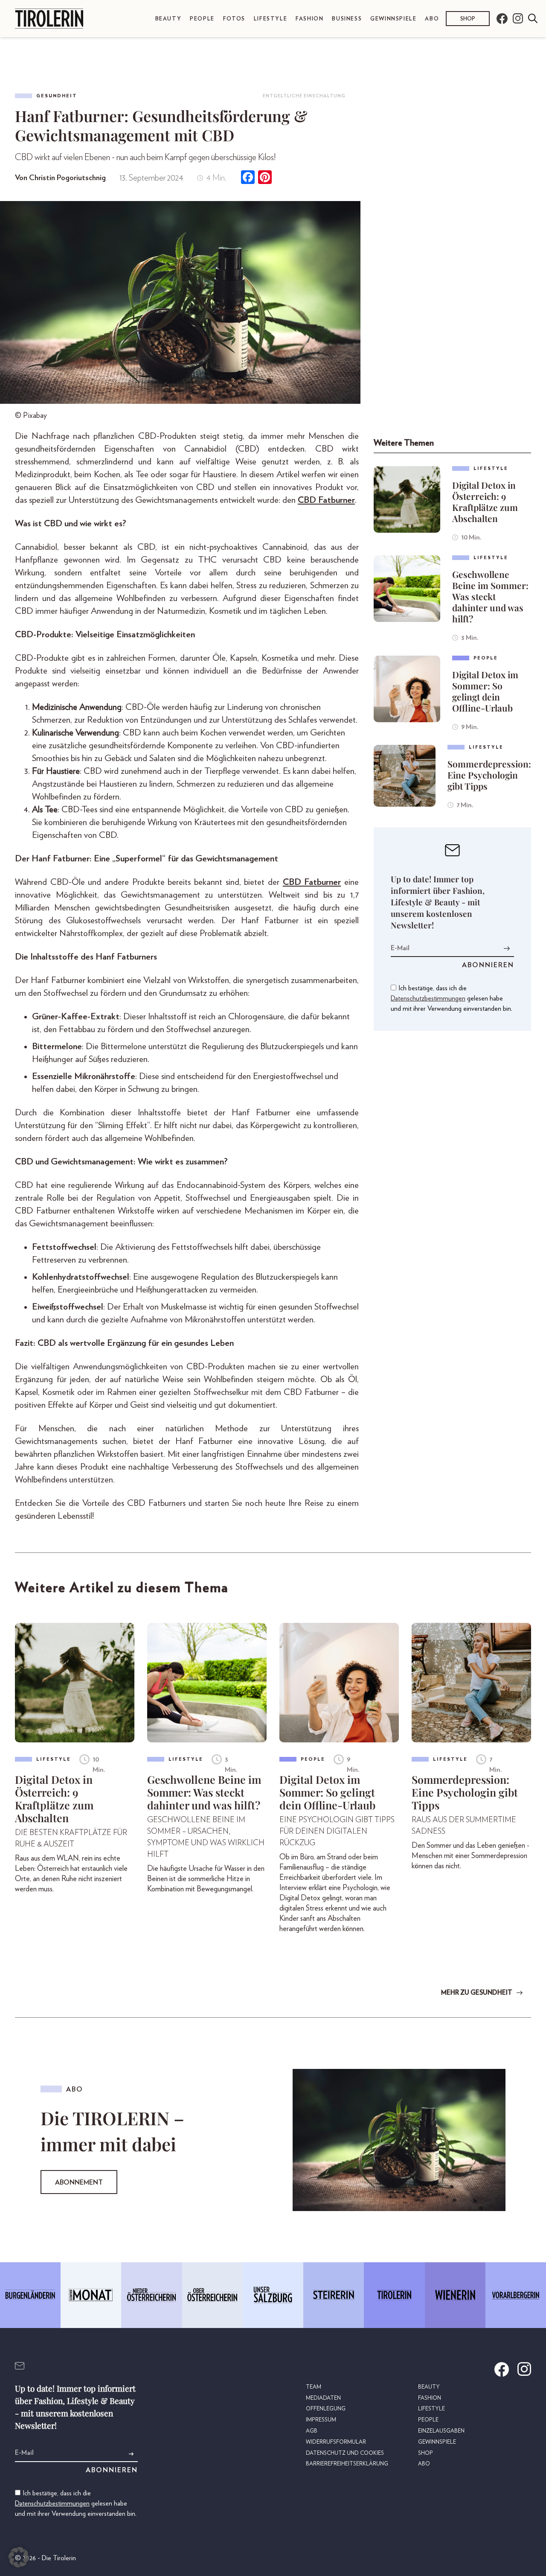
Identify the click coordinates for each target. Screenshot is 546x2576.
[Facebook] (248, 178)
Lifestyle (270, 19)
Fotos (234, 19)
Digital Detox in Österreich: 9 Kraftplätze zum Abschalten (485, 502)
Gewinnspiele (393, 19)
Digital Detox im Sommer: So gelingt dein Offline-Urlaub (485, 691)
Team (314, 2387)
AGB (312, 2431)
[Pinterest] (265, 178)
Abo (432, 19)
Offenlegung (326, 2409)
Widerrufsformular (336, 2442)
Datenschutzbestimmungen (428, 998)
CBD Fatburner (326, 500)
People (202, 19)
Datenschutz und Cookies (345, 2453)
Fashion (309, 19)
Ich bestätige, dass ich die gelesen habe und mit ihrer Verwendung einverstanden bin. (452, 998)
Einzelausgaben (441, 2431)
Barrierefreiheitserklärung (347, 2464)
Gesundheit (57, 96)
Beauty (168, 19)
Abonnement (79, 2182)
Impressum (321, 2420)
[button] (19, 2557)
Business (347, 19)
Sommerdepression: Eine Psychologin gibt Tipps (489, 775)
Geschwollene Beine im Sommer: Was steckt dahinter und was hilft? (490, 596)
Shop (468, 19)
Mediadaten (323, 2398)
